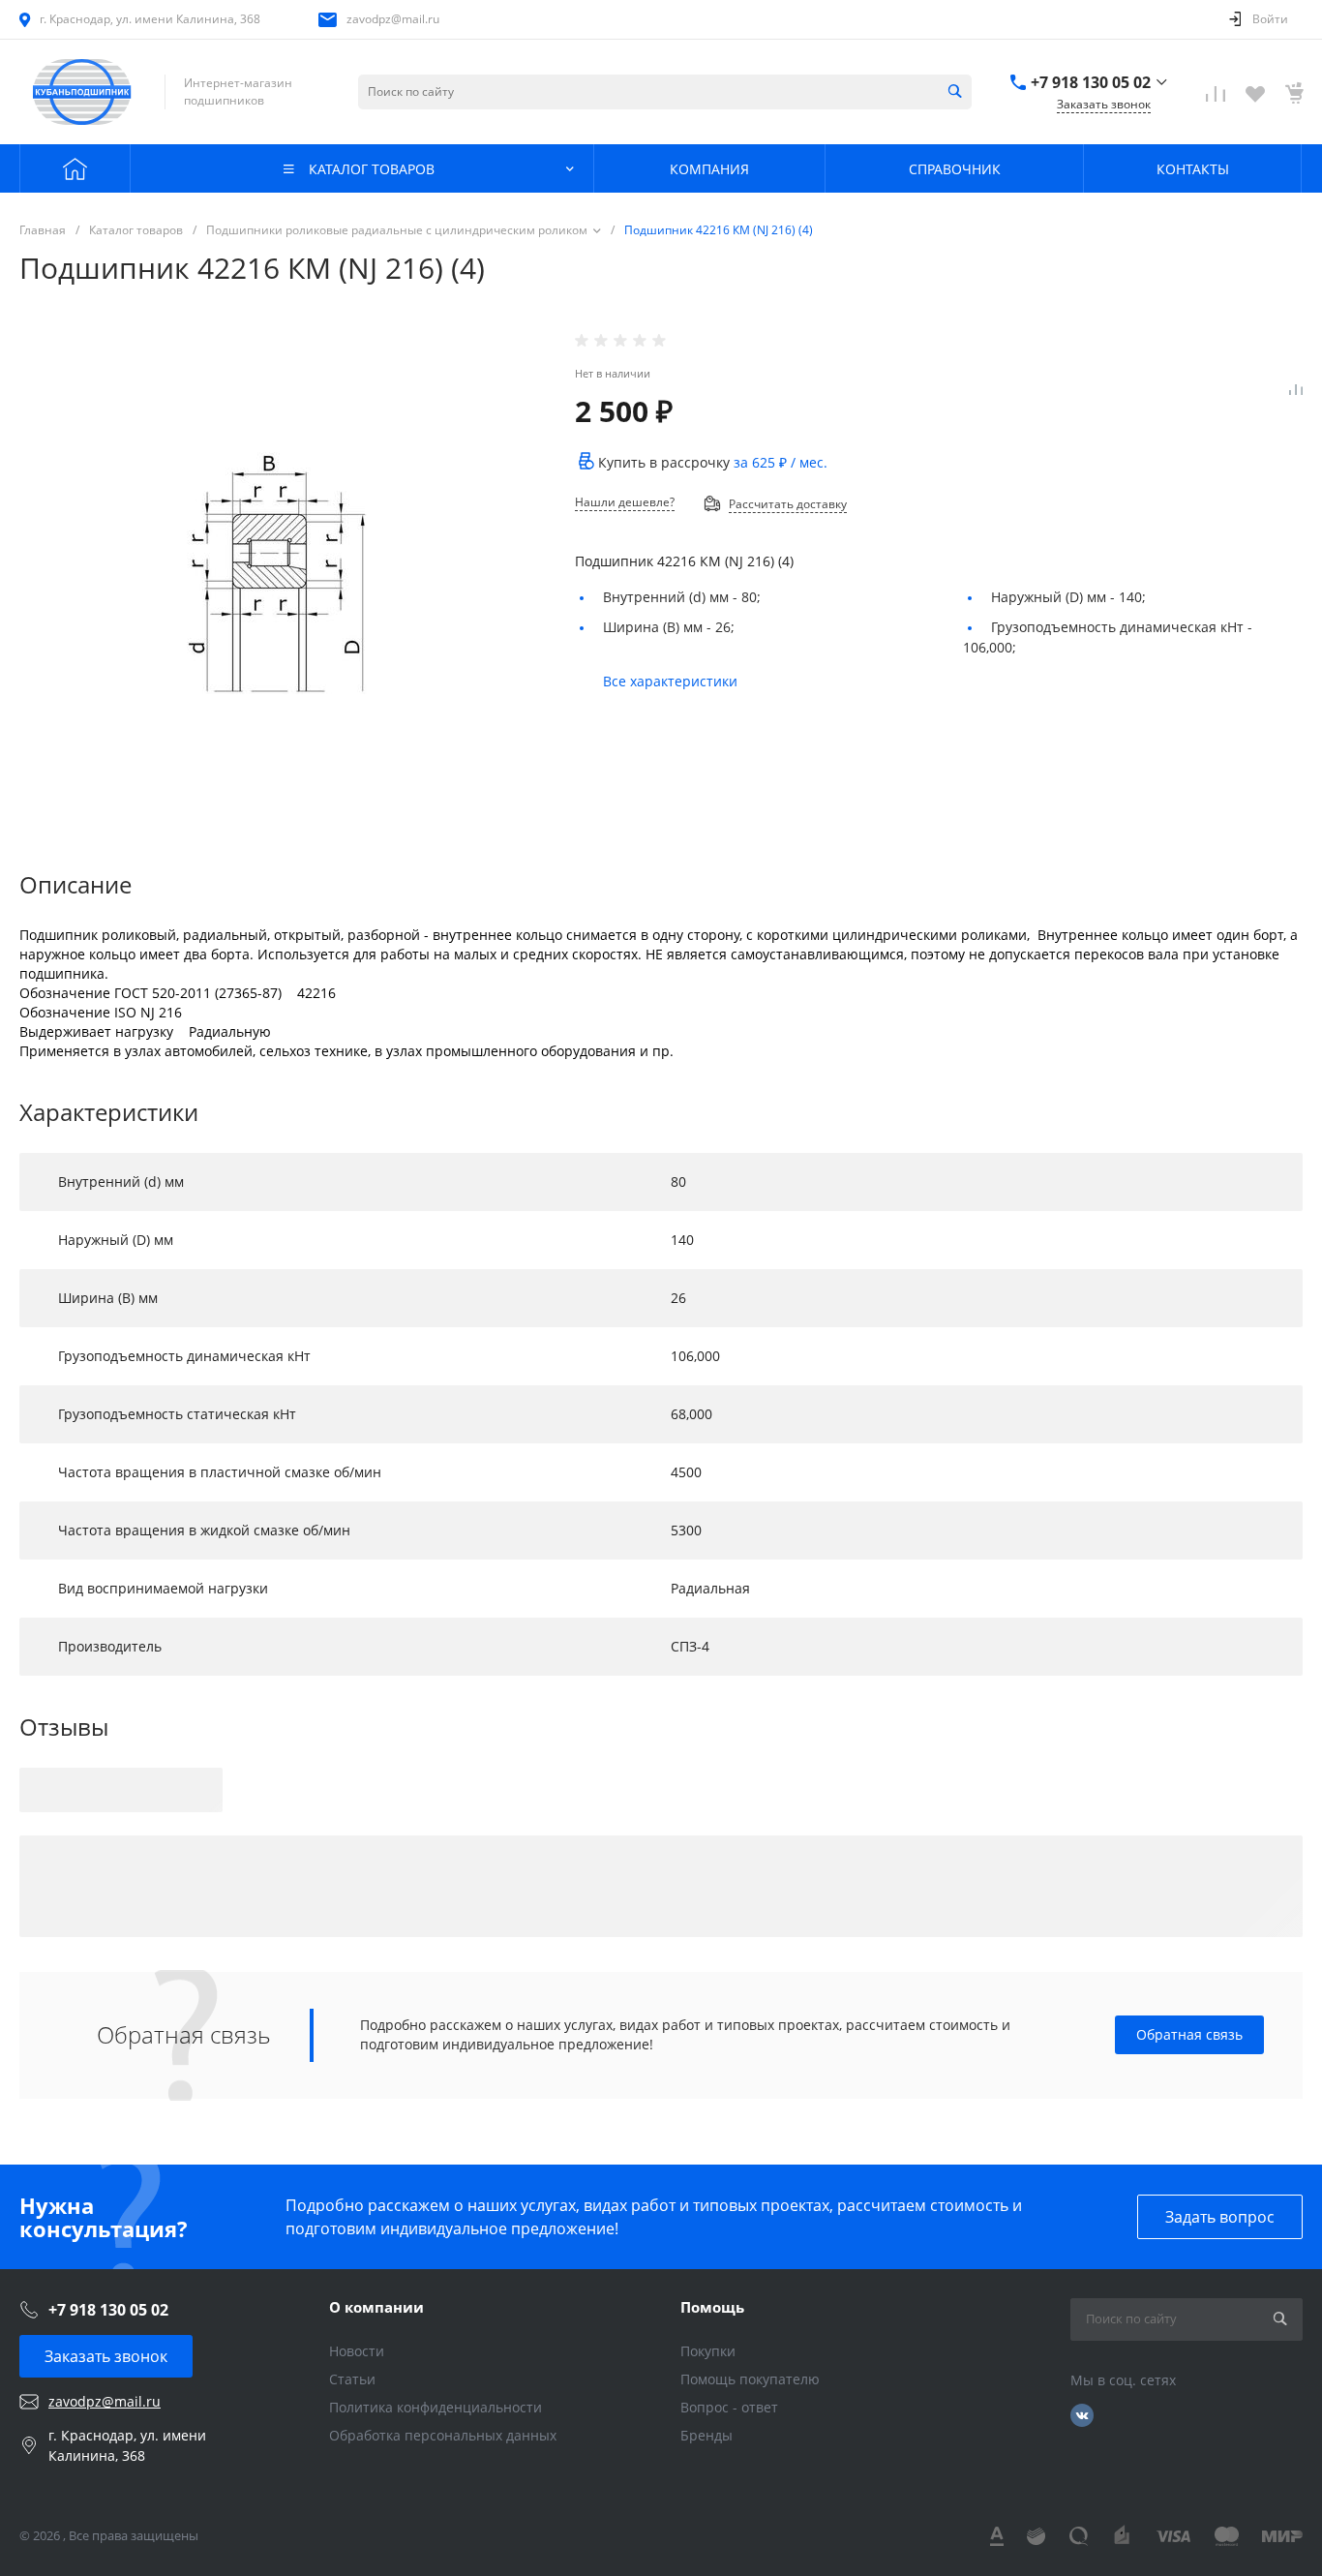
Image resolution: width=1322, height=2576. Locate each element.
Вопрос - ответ (729, 2407)
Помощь (712, 2307)
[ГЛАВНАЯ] (75, 168)
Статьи (352, 2379)
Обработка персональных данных (443, 2435)
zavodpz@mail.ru (393, 19)
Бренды (706, 2435)
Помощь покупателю (750, 2379)
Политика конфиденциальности (436, 2407)
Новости (357, 2351)
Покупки (708, 2351)
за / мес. (781, 462)
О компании (376, 2307)
